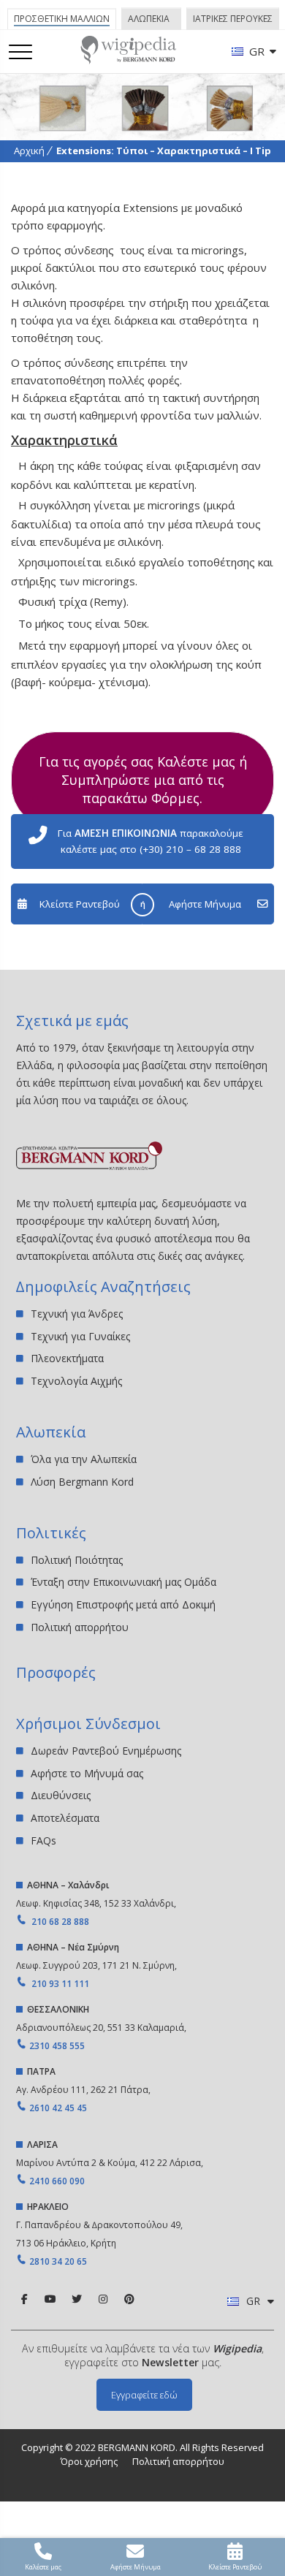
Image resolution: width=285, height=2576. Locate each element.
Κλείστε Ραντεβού (80, 904)
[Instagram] (103, 2299)
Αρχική (29, 151)
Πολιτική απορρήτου (80, 1627)
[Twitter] (77, 2299)
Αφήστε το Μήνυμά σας (87, 1773)
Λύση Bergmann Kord (82, 1482)
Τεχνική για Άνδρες (77, 1314)
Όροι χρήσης (89, 2461)
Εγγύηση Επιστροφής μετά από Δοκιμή (123, 1604)
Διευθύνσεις (61, 1795)
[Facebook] (24, 2299)
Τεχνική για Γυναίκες (80, 1336)
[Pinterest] (129, 2299)
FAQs (43, 1840)
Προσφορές (56, 1672)
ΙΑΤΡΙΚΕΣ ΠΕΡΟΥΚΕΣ (233, 19)
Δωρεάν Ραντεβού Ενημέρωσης (106, 1751)
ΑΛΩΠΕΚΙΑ (149, 19)
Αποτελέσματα (65, 1818)
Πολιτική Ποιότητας (77, 1561)
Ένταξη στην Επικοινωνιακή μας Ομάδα (123, 1582)
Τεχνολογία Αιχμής (76, 1381)
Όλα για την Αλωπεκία (84, 1460)
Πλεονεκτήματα (67, 1358)
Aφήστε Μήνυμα (205, 904)
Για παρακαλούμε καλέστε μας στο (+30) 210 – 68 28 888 (151, 841)
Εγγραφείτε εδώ (144, 2395)
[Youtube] (50, 2299)
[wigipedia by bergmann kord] (128, 59)
